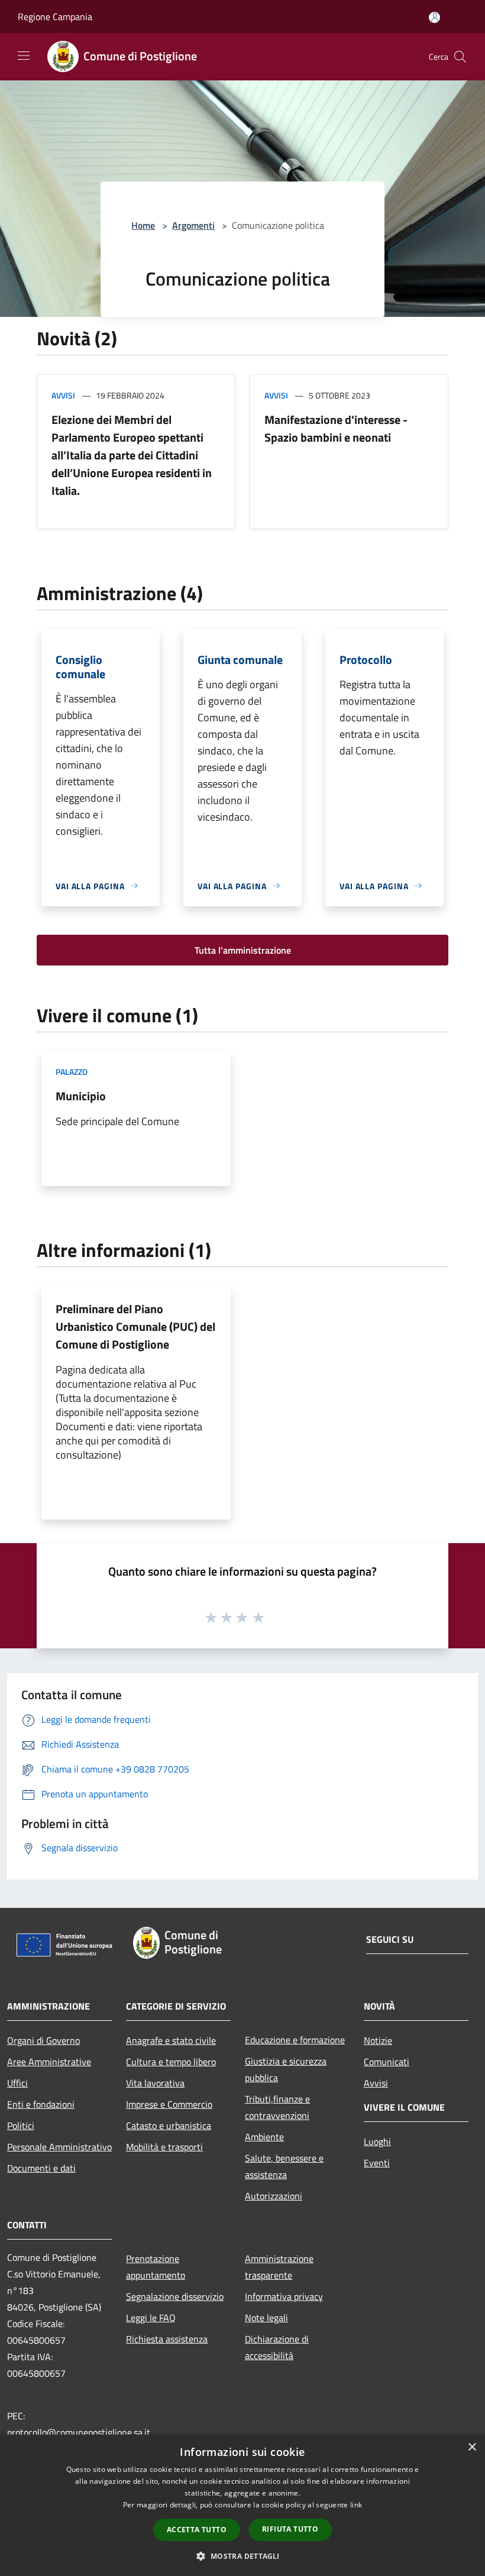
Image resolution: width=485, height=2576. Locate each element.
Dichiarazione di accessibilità (277, 2347)
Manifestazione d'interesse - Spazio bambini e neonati (336, 428)
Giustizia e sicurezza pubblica (286, 2069)
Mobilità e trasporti (164, 2147)
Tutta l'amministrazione (243, 950)
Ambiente (264, 2137)
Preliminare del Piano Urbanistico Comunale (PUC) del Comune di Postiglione (135, 1326)
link (356, 2505)
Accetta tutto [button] (197, 2530)
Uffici (17, 2083)
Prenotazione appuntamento (156, 2267)
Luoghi (377, 2141)
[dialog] (242, 2505)
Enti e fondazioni (41, 2104)
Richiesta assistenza (167, 2339)
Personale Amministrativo (59, 2147)
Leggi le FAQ (151, 2318)
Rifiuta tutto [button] (290, 2529)
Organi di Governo (43, 2040)
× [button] (472, 2447)
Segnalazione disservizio (175, 2296)
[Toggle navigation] (24, 56)
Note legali (266, 2318)
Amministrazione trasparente (279, 2267)
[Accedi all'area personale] (434, 17)
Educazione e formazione (295, 2040)
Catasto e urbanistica (169, 2125)
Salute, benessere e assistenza (284, 2166)
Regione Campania (55, 17)
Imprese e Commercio (169, 2104)
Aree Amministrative (49, 2062)
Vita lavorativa (155, 2083)
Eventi (377, 2163)
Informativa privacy (284, 2296)
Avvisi (63, 395)
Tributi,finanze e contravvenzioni (277, 2107)
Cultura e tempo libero (171, 2062)
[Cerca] (460, 57)
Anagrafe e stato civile (171, 2040)
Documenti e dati (41, 2168)
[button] (242, 2556)
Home (143, 225)
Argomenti (193, 225)
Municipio (81, 1096)
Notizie (378, 2040)
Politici (21, 2125)
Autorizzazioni (274, 2196)
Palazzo (72, 1072)
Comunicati (387, 2062)
